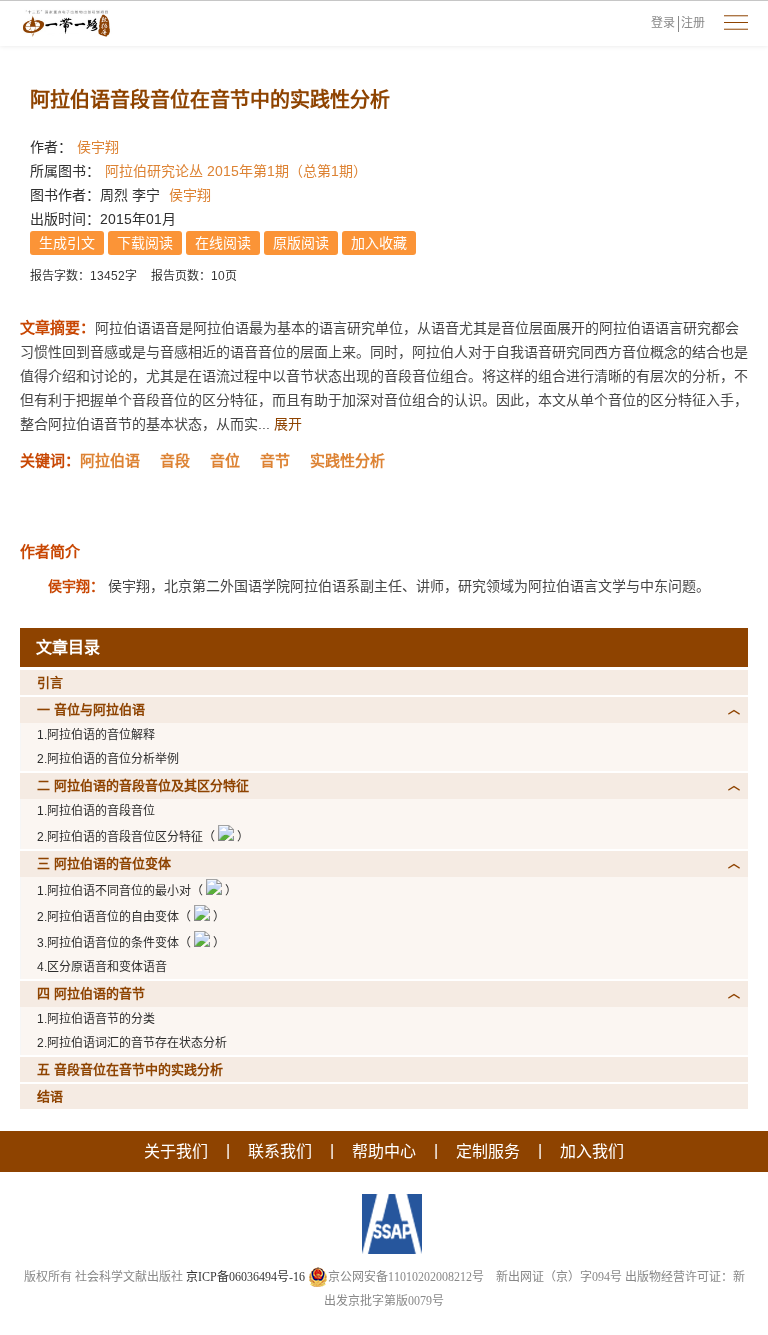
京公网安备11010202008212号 (406, 1277)
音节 (275, 460)
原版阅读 (301, 243)
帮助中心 (384, 1151)
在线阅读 (223, 243)
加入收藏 (379, 243)
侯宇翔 (98, 147)
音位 (225, 460)
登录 (663, 23)
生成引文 (67, 243)
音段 (175, 460)
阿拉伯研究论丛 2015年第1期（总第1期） (236, 171)
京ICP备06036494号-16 (245, 1277)
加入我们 (592, 1151)
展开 (288, 424)
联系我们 (280, 1151)
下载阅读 (145, 243)
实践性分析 (347, 460)
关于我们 (176, 1151)
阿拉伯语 (110, 460)
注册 (693, 23)
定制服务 (488, 1151)
